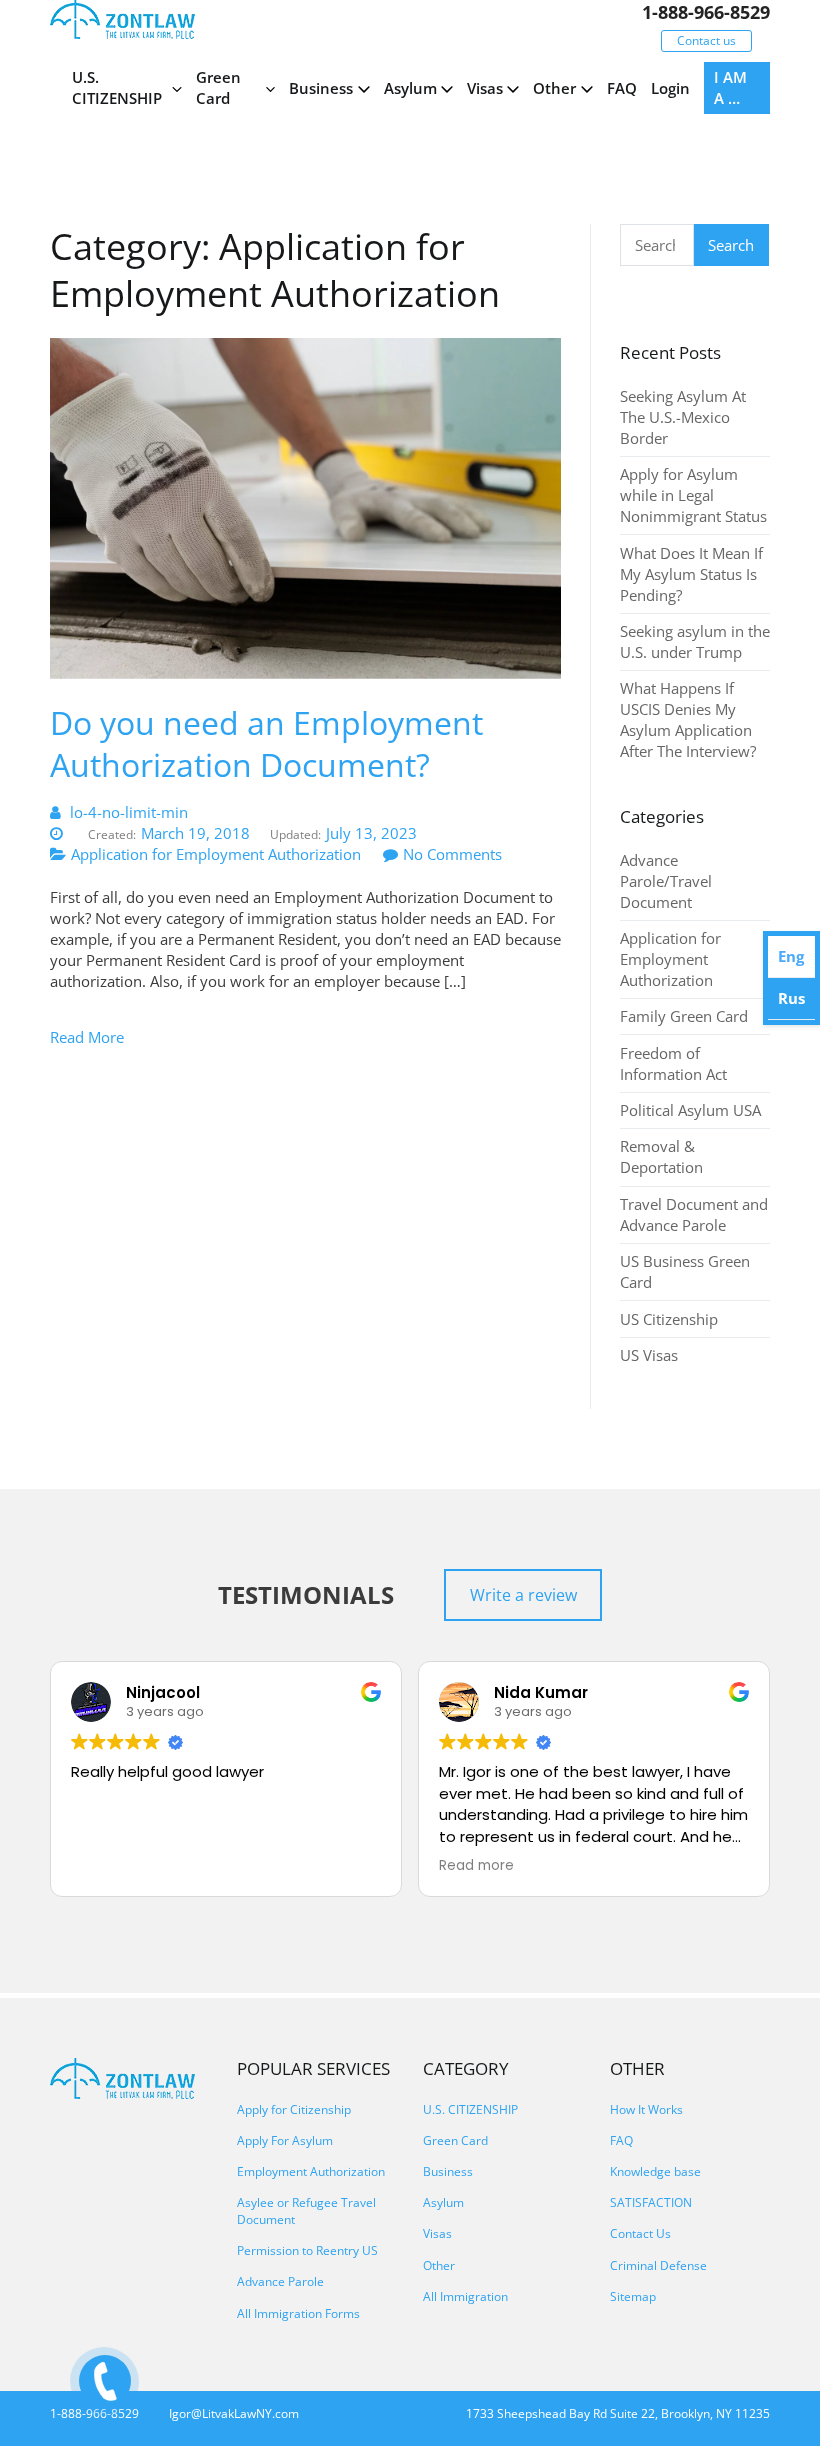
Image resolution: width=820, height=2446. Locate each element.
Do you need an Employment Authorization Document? (266, 743)
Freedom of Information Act (673, 1063)
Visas (485, 88)
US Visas (649, 1355)
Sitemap (633, 2296)
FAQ (622, 88)
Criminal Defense (658, 2265)
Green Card (218, 87)
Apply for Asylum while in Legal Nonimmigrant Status (693, 495)
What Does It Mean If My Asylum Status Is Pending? (691, 574)
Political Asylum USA (690, 1110)
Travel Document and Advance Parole (694, 1214)
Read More (87, 1037)
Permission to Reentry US (307, 2250)
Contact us (706, 40)
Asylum (410, 88)
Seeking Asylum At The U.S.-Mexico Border (683, 417)
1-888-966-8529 (706, 12)
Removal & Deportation (661, 1156)
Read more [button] (476, 1866)
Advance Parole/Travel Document (666, 881)
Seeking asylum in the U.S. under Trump (695, 641)
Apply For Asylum (285, 2140)
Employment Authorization (311, 2171)
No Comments (452, 854)
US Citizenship (669, 1319)
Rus (791, 998)
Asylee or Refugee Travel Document (306, 2211)
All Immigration (465, 2296)
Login (670, 88)
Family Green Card (684, 1016)
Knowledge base (655, 2171)
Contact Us (640, 2233)
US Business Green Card (685, 1271)
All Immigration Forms (298, 2313)
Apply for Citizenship (294, 2109)
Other (554, 88)
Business (321, 88)
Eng (791, 956)
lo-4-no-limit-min (129, 812)
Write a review (523, 1595)
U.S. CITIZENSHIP (117, 87)
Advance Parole (280, 2281)
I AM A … (730, 87)
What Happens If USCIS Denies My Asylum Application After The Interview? (688, 719)
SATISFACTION (651, 2202)
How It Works (646, 2109)
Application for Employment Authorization (216, 854)
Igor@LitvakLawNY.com (234, 2413)
